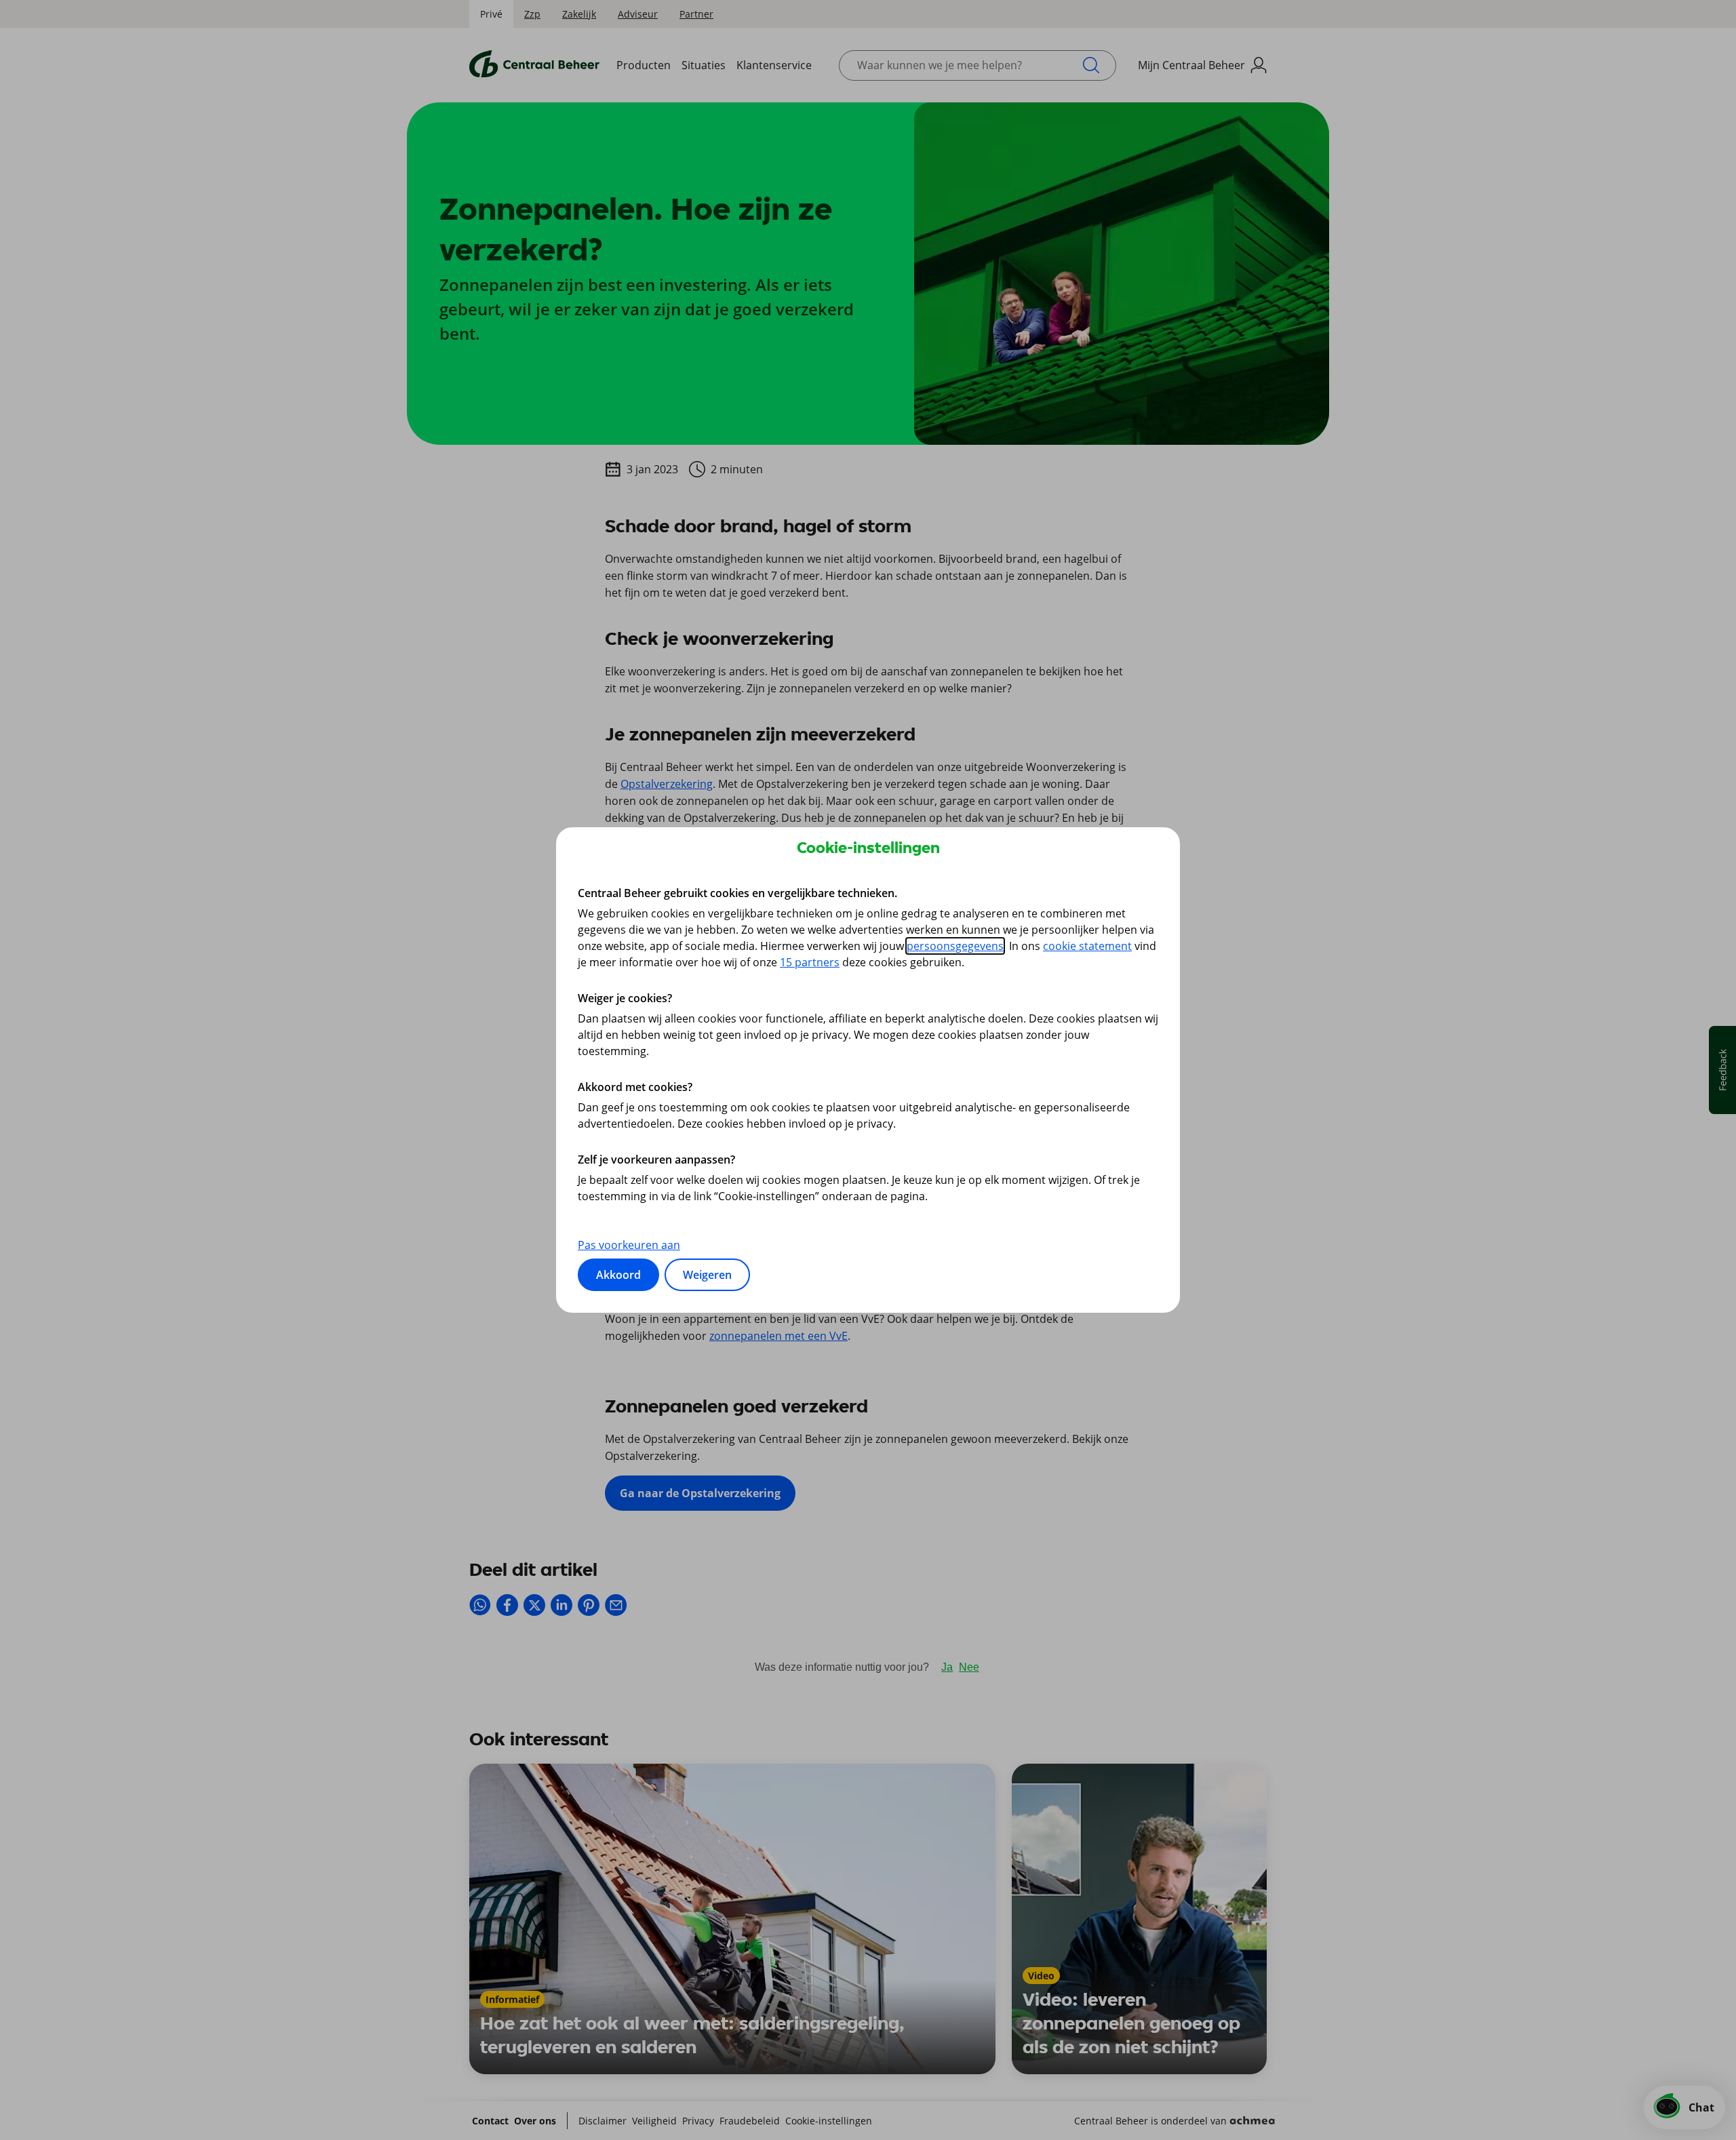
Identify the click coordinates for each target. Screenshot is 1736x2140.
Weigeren (707, 1275)
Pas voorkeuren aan (629, 1245)
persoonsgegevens (955, 946)
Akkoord (618, 1275)
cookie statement (1087, 946)
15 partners (810, 962)
